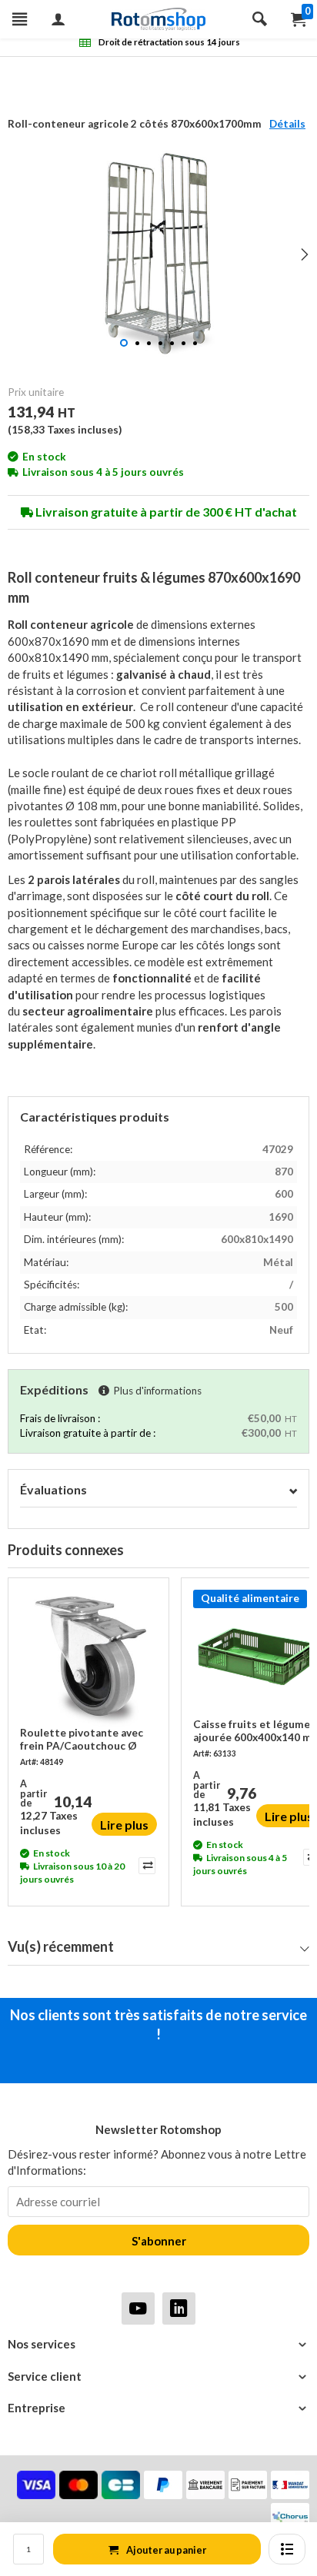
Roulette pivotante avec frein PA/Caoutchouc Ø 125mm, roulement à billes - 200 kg (86, 1740)
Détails (287, 124)
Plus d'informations (157, 1391)
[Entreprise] (158, 2408)
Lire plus (124, 1825)
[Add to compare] (146, 1866)
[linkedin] (179, 2308)
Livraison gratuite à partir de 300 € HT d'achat (165, 512)
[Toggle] (293, 1490)
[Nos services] (158, 2344)
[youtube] (138, 2308)
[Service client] (158, 2377)
